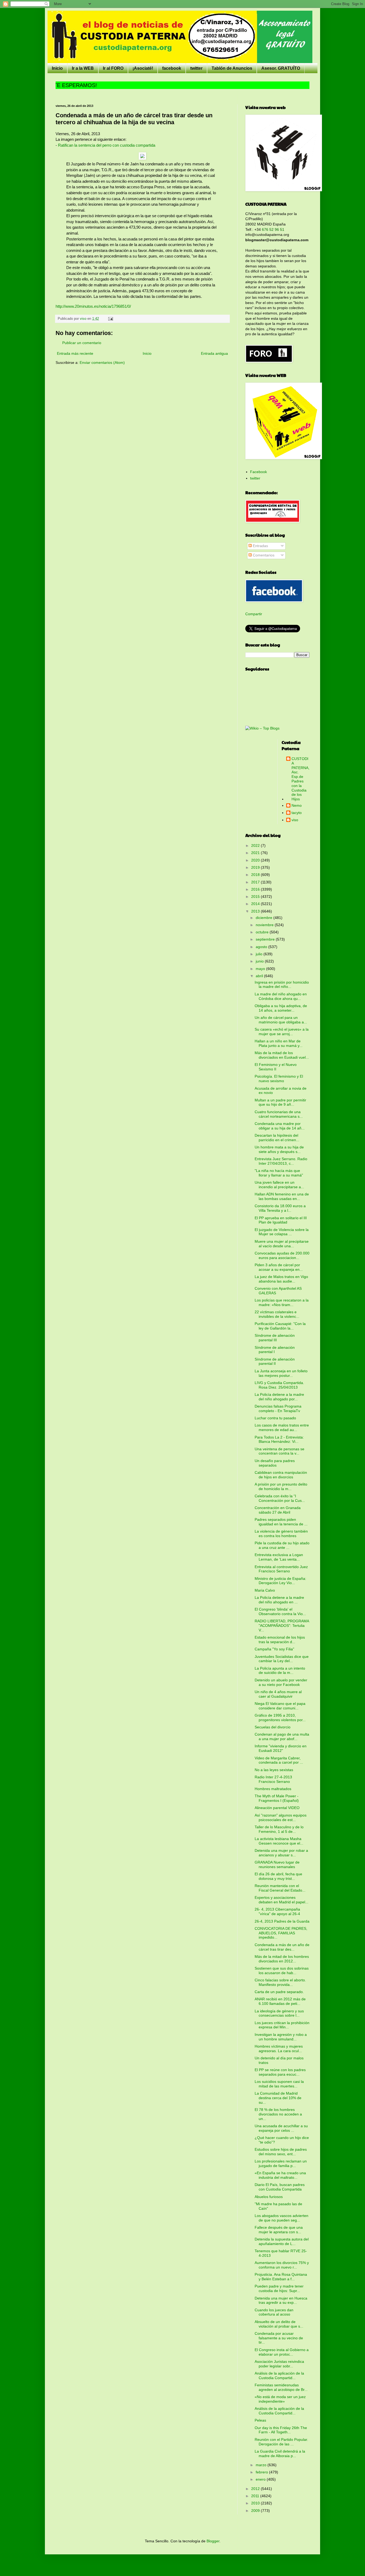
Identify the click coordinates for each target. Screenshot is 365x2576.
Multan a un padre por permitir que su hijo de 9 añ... (280, 1102)
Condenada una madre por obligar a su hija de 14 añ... (280, 1126)
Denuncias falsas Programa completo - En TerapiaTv (278, 1408)
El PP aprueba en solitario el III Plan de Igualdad (281, 1220)
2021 (256, 853)
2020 (256, 860)
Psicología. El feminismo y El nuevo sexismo (279, 1079)
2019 (256, 867)
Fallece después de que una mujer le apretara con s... (279, 2230)
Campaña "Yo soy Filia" (274, 1649)
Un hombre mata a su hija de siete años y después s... (279, 1149)
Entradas (260, 546)
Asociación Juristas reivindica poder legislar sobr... (279, 2364)
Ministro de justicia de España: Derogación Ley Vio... (280, 1581)
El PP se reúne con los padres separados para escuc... (280, 2072)
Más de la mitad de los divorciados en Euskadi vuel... (282, 1055)
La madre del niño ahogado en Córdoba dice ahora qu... (281, 996)
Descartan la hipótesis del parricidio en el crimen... (277, 1138)
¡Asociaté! (143, 68)
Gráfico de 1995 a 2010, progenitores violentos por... (280, 1718)
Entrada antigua (214, 353)
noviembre (265, 925)
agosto (262, 947)
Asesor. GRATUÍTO (281, 68)
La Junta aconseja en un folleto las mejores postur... (281, 1373)
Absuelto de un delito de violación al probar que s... (279, 2324)
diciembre (265, 918)
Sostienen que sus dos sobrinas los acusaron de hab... (282, 1971)
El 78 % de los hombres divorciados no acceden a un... (278, 2114)
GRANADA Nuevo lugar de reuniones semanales (277, 1864)
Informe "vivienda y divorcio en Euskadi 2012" (281, 1748)
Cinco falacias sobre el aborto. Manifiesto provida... (280, 1982)
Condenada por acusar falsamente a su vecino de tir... (279, 2338)
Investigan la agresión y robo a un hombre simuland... (281, 2037)
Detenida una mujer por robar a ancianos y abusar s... (281, 1853)
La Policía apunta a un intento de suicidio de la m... (280, 1671)
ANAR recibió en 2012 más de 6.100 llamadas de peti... (280, 2001)
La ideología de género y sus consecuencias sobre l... (279, 2013)
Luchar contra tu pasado (275, 1418)
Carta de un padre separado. (279, 1992)
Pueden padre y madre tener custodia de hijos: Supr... (279, 2288)
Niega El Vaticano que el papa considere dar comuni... (280, 1706)
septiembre (266, 939)
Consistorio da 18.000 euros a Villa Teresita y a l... (280, 1208)
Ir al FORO (113, 68)
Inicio (57, 68)
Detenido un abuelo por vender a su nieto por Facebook (281, 1682)
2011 (256, 2496)
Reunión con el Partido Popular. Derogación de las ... (281, 2442)
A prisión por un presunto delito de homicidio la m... (281, 1486)
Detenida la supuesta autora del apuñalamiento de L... (282, 2241)
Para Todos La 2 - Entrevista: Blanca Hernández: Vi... (279, 1439)
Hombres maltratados (273, 1789)
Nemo (297, 805)
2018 (256, 875)
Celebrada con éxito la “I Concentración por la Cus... (280, 1498)
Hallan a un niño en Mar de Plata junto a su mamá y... (279, 1043)
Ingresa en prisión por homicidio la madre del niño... (282, 985)
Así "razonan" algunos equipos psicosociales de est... (281, 1817)
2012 (256, 2489)
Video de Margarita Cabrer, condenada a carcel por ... (279, 1760)
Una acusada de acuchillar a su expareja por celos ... (281, 2128)
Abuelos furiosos (269, 2197)
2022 (256, 845)
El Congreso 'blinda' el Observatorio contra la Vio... (280, 1612)
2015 (256, 897)
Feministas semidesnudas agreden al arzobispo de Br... (281, 2387)
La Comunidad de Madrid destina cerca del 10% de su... (278, 2098)
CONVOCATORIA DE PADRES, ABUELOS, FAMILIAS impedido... (281, 1933)
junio (260, 961)
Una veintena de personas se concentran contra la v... (279, 1451)
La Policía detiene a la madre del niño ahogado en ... (279, 1600)
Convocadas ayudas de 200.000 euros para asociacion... (282, 1255)
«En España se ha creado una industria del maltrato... (280, 2175)
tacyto (297, 813)
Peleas (260, 2420)
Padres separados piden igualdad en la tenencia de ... (281, 1522)
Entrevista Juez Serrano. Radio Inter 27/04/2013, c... (281, 1161)
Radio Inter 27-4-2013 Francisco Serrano (273, 1779)
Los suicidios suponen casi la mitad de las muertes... (279, 2084)
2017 (256, 882)
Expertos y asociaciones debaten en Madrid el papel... (281, 1900)
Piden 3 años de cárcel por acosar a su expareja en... (279, 1267)
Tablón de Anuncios (232, 68)
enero (261, 2479)
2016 (256, 889)
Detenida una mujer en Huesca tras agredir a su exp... (281, 2300)
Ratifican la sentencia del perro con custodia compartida (107, 145)
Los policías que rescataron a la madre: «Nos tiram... (282, 1302)
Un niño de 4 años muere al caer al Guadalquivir (278, 1694)
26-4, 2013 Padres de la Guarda (282, 1921)
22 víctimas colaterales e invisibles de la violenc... (277, 1314)
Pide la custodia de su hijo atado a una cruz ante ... (282, 1545)
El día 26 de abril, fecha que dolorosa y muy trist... (278, 1876)
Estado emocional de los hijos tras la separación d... (280, 1640)
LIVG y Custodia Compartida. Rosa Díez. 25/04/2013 (279, 1385)
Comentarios (263, 555)
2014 (256, 904)
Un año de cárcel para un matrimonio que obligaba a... (281, 1020)
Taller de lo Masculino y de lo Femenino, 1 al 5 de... (279, 1829)
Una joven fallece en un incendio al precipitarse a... (279, 1185)
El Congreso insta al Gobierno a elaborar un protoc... (282, 2352)
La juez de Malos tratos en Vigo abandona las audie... (281, 1279)
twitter (196, 68)
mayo (261, 969)
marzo (262, 2465)
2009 (256, 2511)
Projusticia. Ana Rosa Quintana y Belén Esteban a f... (281, 2277)
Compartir (254, 614)
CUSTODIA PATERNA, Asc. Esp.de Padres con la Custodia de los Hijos (300, 779)
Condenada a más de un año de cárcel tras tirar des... (282, 1947)
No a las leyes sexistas (274, 1770)
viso (295, 820)
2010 (256, 2503)
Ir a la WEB (83, 68)
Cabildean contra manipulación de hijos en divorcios (281, 1475)
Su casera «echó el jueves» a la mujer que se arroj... (282, 1032)
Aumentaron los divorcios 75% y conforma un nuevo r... (282, 2265)
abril (260, 976)
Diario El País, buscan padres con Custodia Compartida (280, 2187)
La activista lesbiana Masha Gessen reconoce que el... (279, 1841)
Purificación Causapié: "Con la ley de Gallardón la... (280, 1326)
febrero (262, 2472)
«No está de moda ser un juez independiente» (280, 2399)
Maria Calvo (265, 1590)
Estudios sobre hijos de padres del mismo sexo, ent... (281, 2152)
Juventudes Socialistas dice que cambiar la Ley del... (282, 1659)
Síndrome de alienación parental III (275, 1338)
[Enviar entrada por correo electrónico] (110, 319)
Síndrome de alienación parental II (275, 1361)
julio (260, 954)
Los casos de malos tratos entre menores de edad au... (282, 1427)
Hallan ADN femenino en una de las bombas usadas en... (282, 1196)
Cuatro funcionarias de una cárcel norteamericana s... (279, 1114)
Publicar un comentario (82, 343)
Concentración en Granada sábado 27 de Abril (278, 1510)
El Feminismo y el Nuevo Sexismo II (276, 1067)
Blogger (213, 2541)
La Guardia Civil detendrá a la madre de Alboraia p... (280, 2454)
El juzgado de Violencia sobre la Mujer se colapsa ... (282, 1232)
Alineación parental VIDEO (277, 1808)
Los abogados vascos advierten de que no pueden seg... (281, 2218)
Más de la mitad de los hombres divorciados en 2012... (282, 1959)
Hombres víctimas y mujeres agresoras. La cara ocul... (279, 2049)
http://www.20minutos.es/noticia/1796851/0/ (93, 306)
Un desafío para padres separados (275, 1463)
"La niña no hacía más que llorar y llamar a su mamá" (279, 1173)
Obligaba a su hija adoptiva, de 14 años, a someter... (281, 1008)
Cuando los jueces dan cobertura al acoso (274, 2312)
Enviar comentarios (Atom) (102, 363)
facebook (172, 68)
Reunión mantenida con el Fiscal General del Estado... (280, 1888)
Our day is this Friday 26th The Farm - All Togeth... (281, 2430)
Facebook (259, 472)
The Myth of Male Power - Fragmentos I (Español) (277, 1798)
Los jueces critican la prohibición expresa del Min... (282, 2025)
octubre (263, 932)
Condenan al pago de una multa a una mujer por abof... (282, 1737)
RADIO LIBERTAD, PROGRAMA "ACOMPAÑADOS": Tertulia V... (282, 1626)
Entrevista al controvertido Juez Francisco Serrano (281, 1569)
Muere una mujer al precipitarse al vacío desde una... (282, 1244)
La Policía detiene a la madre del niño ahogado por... (279, 1397)
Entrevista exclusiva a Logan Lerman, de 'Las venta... (279, 1557)
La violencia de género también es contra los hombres (281, 1533)
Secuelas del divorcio (273, 1727)
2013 (256, 911)
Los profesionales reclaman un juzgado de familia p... (281, 2163)
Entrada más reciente (75, 353)
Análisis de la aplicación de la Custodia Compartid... (279, 2376)
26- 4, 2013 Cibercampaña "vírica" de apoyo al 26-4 (277, 1911)
